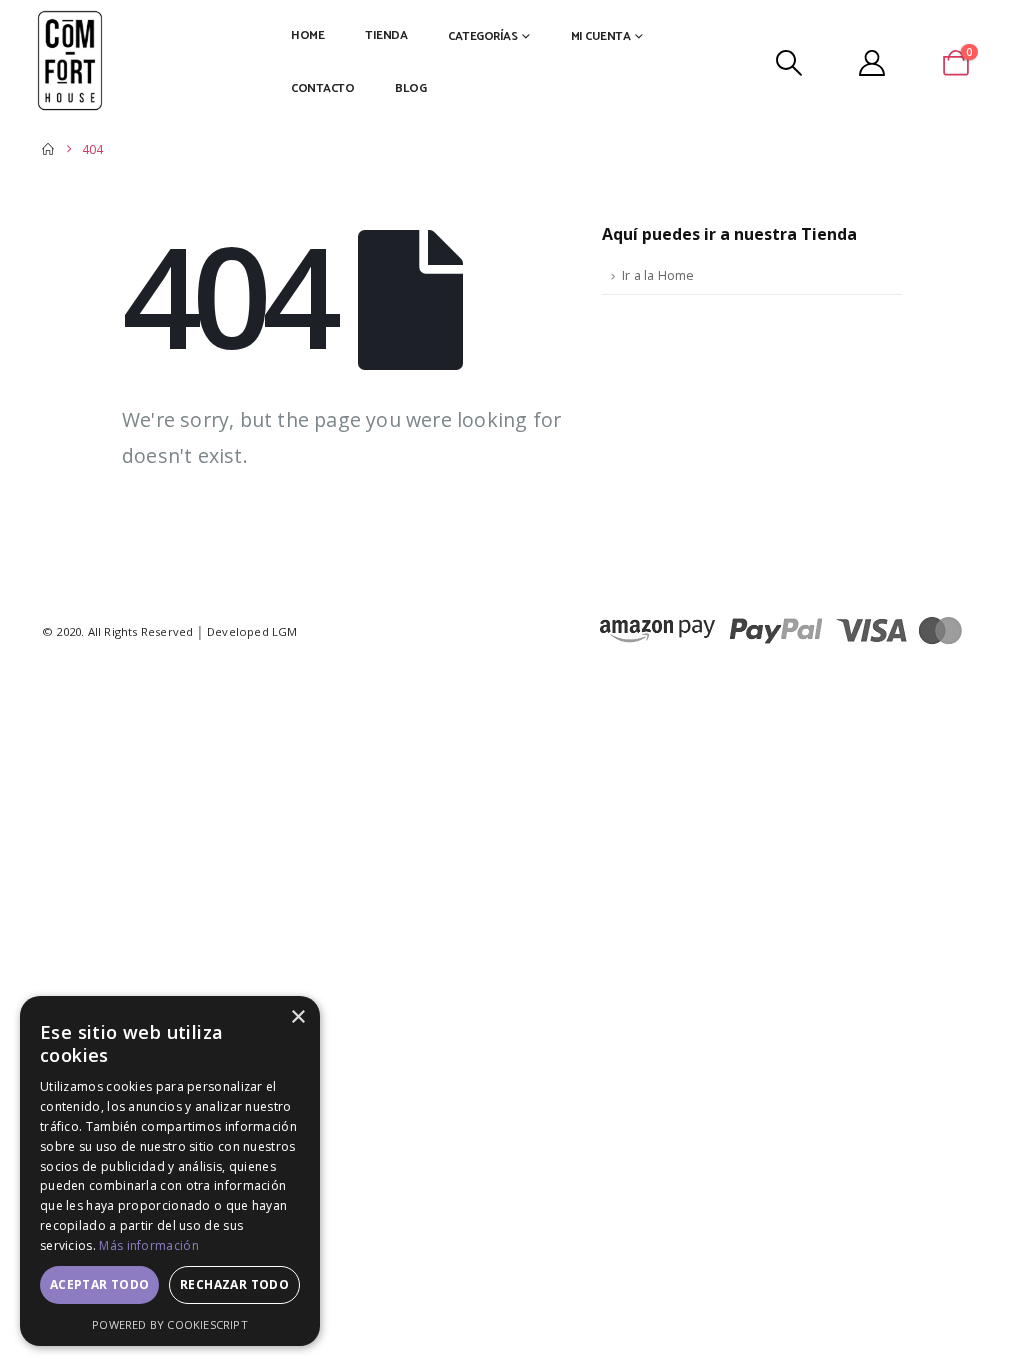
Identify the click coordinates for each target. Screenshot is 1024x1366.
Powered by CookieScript (170, 1324)
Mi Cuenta (601, 36)
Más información (149, 1245)
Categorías (482, 36)
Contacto (322, 88)
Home (307, 35)
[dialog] (170, 1171)
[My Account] (872, 62)
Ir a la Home (658, 275)
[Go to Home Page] (48, 149)
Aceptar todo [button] (100, 1284)
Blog (410, 88)
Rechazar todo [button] (234, 1284)
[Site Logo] (70, 62)
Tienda (386, 35)
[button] (788, 62)
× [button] (297, 1017)
